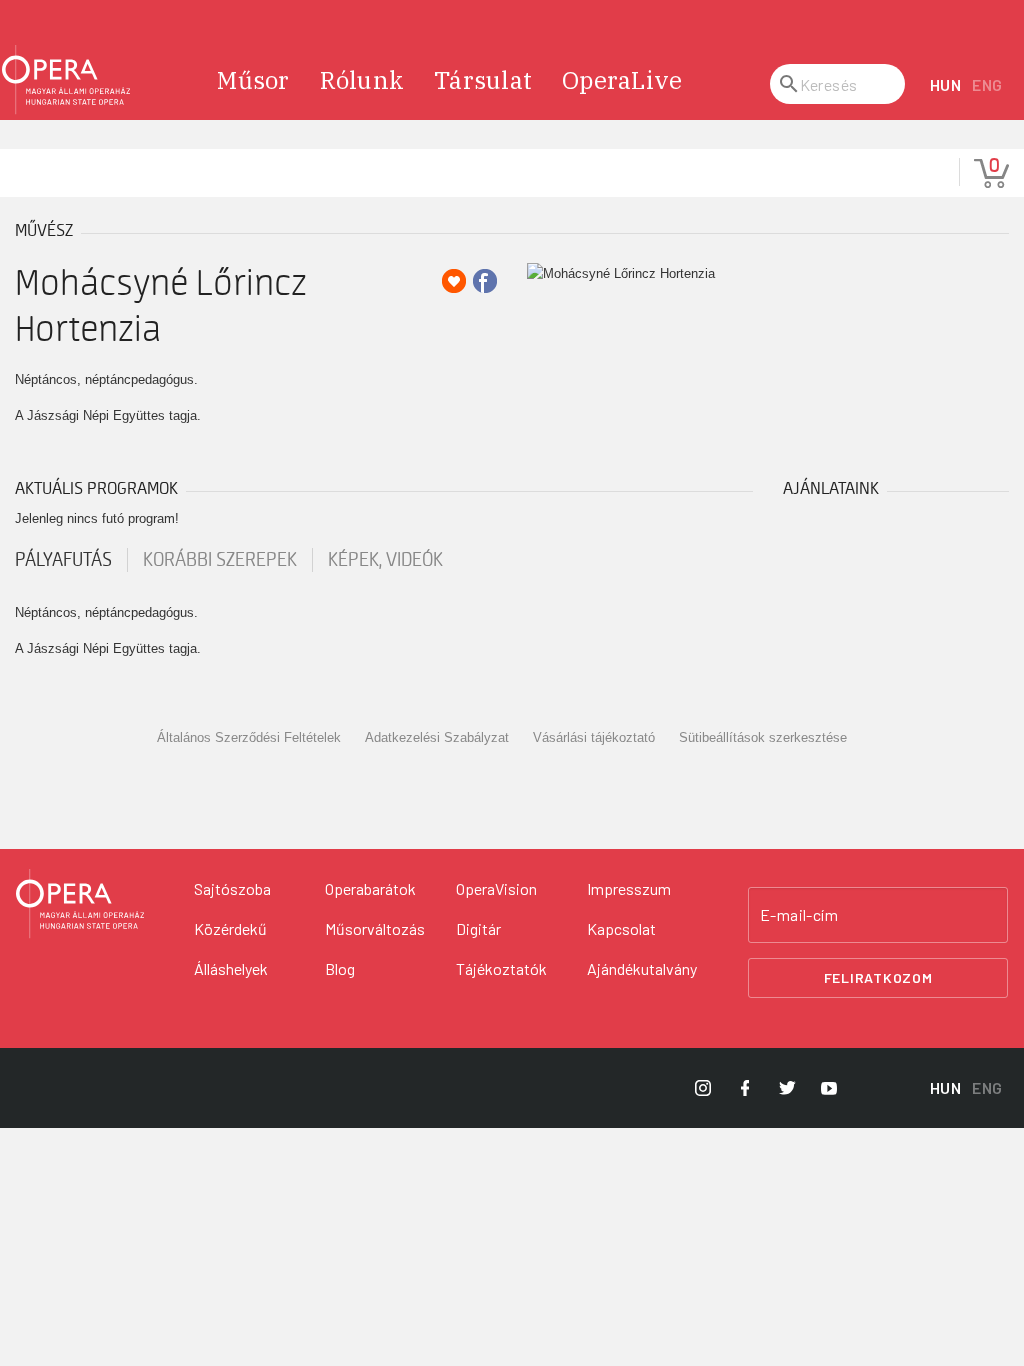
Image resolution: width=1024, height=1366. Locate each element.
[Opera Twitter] (787, 1088)
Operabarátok (370, 888)
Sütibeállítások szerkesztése (763, 737)
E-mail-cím (799, 915)
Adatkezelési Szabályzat (437, 737)
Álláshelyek (231, 968)
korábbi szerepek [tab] (220, 560)
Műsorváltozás (375, 928)
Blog (340, 968)
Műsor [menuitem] (253, 80)
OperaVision (496, 888)
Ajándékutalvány (642, 968)
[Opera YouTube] (829, 1088)
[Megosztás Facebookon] (485, 281)
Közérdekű (230, 928)
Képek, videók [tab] (385, 560)
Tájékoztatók (501, 968)
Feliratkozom (878, 977)
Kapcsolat (621, 928)
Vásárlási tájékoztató (594, 737)
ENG (987, 84)
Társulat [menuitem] (483, 80)
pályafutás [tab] (63, 560)
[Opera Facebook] (745, 1088)
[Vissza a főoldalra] (66, 80)
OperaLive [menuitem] (622, 80)
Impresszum (629, 888)
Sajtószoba (232, 888)
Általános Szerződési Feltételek (249, 737)
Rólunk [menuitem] (362, 80)
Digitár (478, 928)
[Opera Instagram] (703, 1088)
